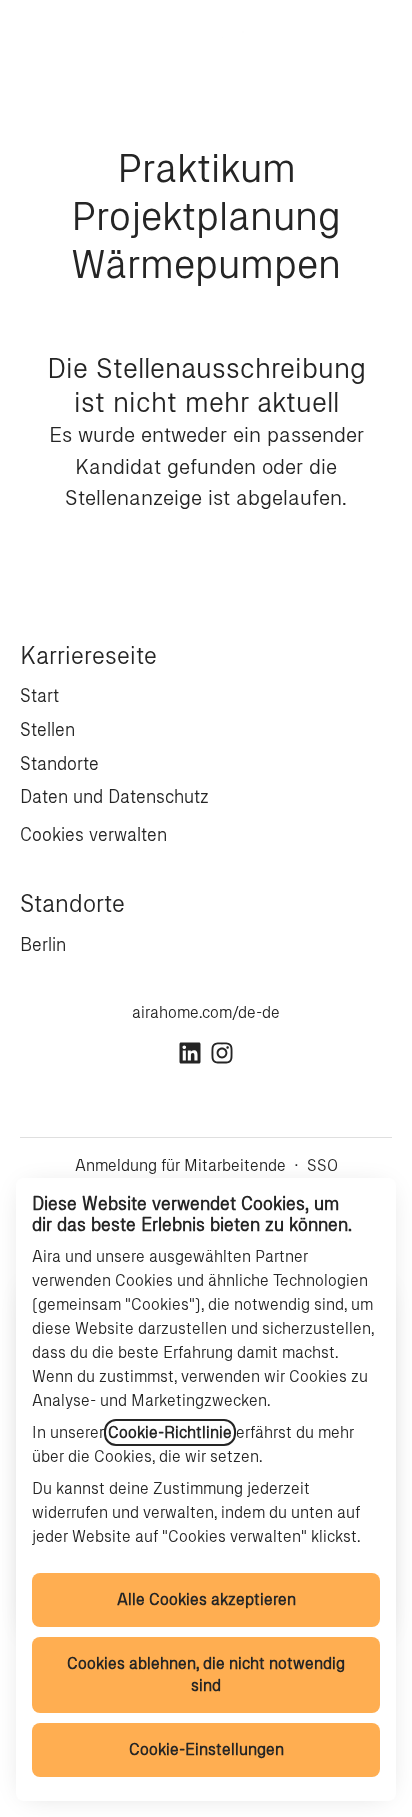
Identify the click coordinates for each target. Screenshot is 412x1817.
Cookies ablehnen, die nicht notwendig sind (206, 1674)
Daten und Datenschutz (114, 797)
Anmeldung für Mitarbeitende (180, 1165)
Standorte (59, 764)
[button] (372, 40)
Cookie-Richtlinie (170, 1432)
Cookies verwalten (93, 835)
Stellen (47, 730)
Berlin (43, 945)
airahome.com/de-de (206, 1012)
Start (39, 696)
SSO (322, 1165)
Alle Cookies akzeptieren (206, 1599)
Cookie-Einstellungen (206, 1749)
